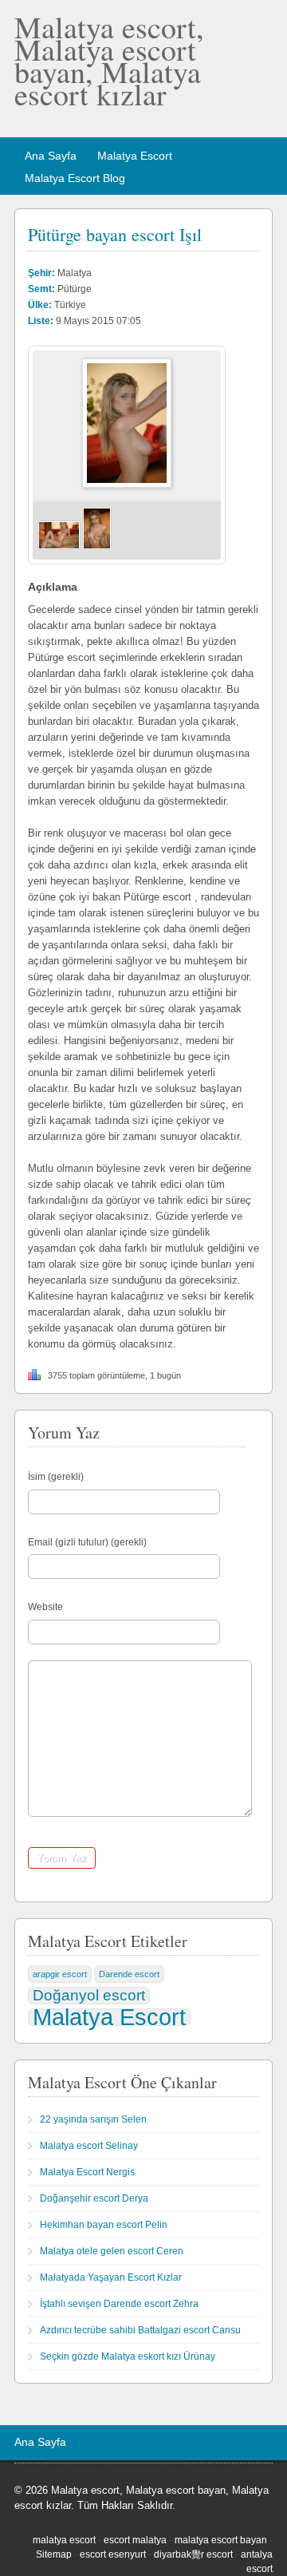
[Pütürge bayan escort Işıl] (127, 485)
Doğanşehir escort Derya (94, 2198)
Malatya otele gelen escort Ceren (112, 2251)
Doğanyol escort (89, 1995)
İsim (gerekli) (56, 1477)
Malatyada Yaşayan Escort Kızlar (111, 2277)
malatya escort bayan (221, 2540)
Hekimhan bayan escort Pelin (104, 2225)
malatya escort (64, 2540)
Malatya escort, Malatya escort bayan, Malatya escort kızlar (109, 60)
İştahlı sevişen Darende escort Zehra (119, 2304)
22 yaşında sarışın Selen (93, 2119)
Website (45, 1607)
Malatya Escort (135, 156)
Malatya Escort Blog (75, 178)
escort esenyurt (113, 2554)
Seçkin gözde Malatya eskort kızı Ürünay (128, 2356)
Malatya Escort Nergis (87, 2172)
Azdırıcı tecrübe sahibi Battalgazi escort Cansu (140, 2330)
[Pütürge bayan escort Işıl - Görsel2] (97, 547)
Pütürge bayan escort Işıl (115, 234)
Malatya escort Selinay (89, 2146)
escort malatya (135, 2540)
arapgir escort (60, 1974)
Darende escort (129, 1974)
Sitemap (54, 2554)
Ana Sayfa (51, 156)
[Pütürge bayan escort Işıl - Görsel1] (59, 547)
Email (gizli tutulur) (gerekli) (87, 1542)
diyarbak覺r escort (193, 2554)
